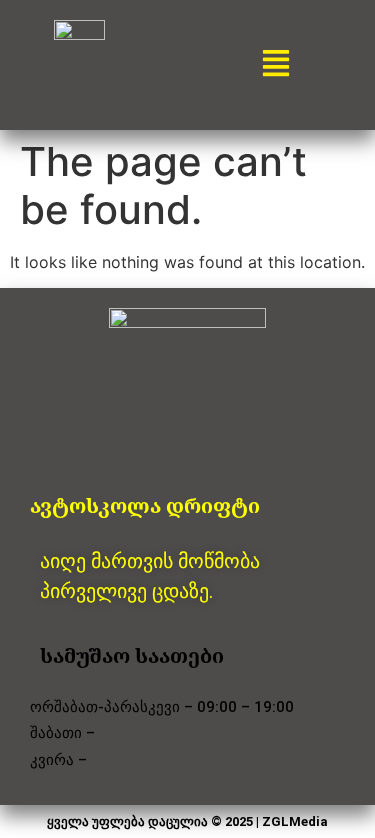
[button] (276, 64)
